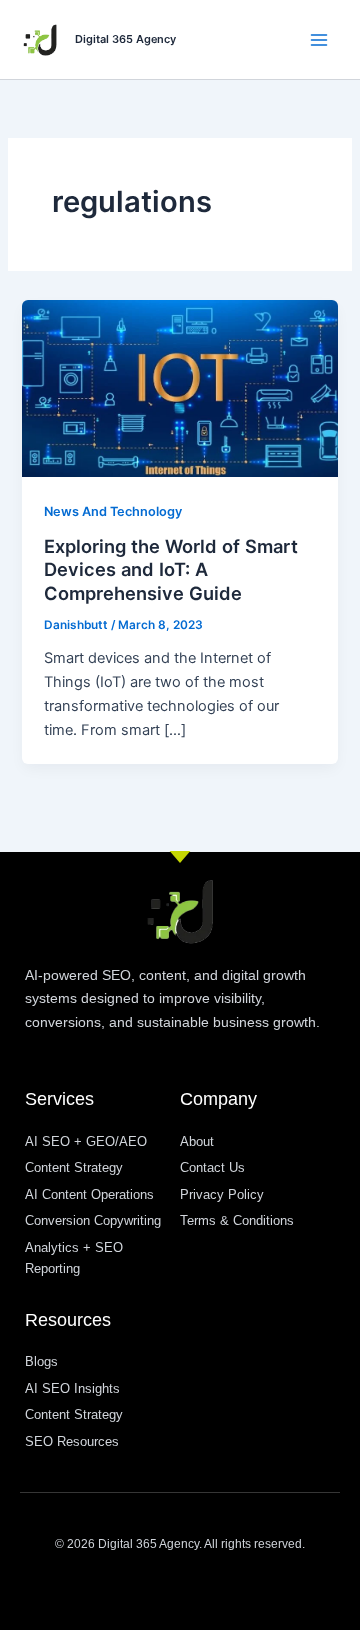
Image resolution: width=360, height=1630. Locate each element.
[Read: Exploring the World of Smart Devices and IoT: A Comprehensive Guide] (179, 388)
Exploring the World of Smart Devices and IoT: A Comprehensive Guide (171, 569)
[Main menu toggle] (319, 40)
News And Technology (113, 511)
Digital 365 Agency (125, 39)
